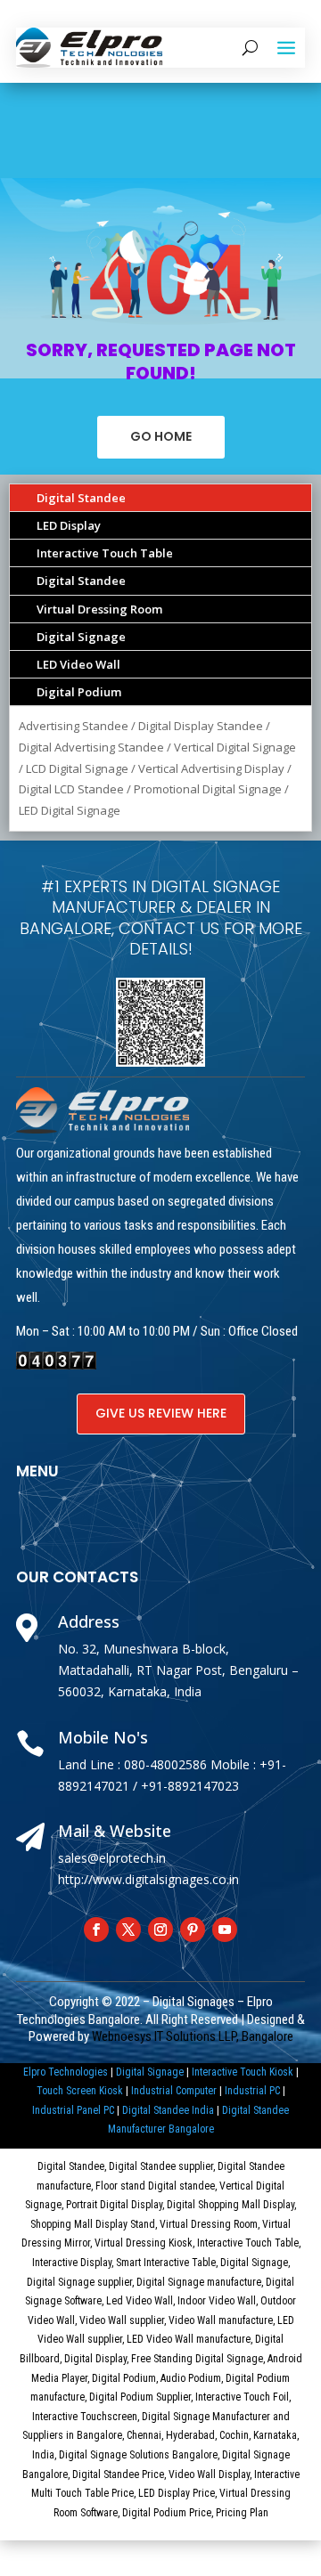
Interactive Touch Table (105, 553)
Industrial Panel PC (73, 2110)
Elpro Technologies (66, 2072)
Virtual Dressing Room (99, 609)
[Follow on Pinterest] (193, 1930)
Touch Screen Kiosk (80, 2091)
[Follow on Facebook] (96, 1930)
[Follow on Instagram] (160, 1930)
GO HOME (161, 436)
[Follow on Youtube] (225, 1930)
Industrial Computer (174, 2091)
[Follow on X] (128, 1930)
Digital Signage (81, 637)
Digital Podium (79, 692)
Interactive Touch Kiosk (243, 2072)
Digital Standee (81, 498)
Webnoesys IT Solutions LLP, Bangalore (193, 2036)
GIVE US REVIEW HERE (161, 1413)
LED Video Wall (78, 664)
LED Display (69, 525)
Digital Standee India (168, 2110)
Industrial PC (252, 2091)
